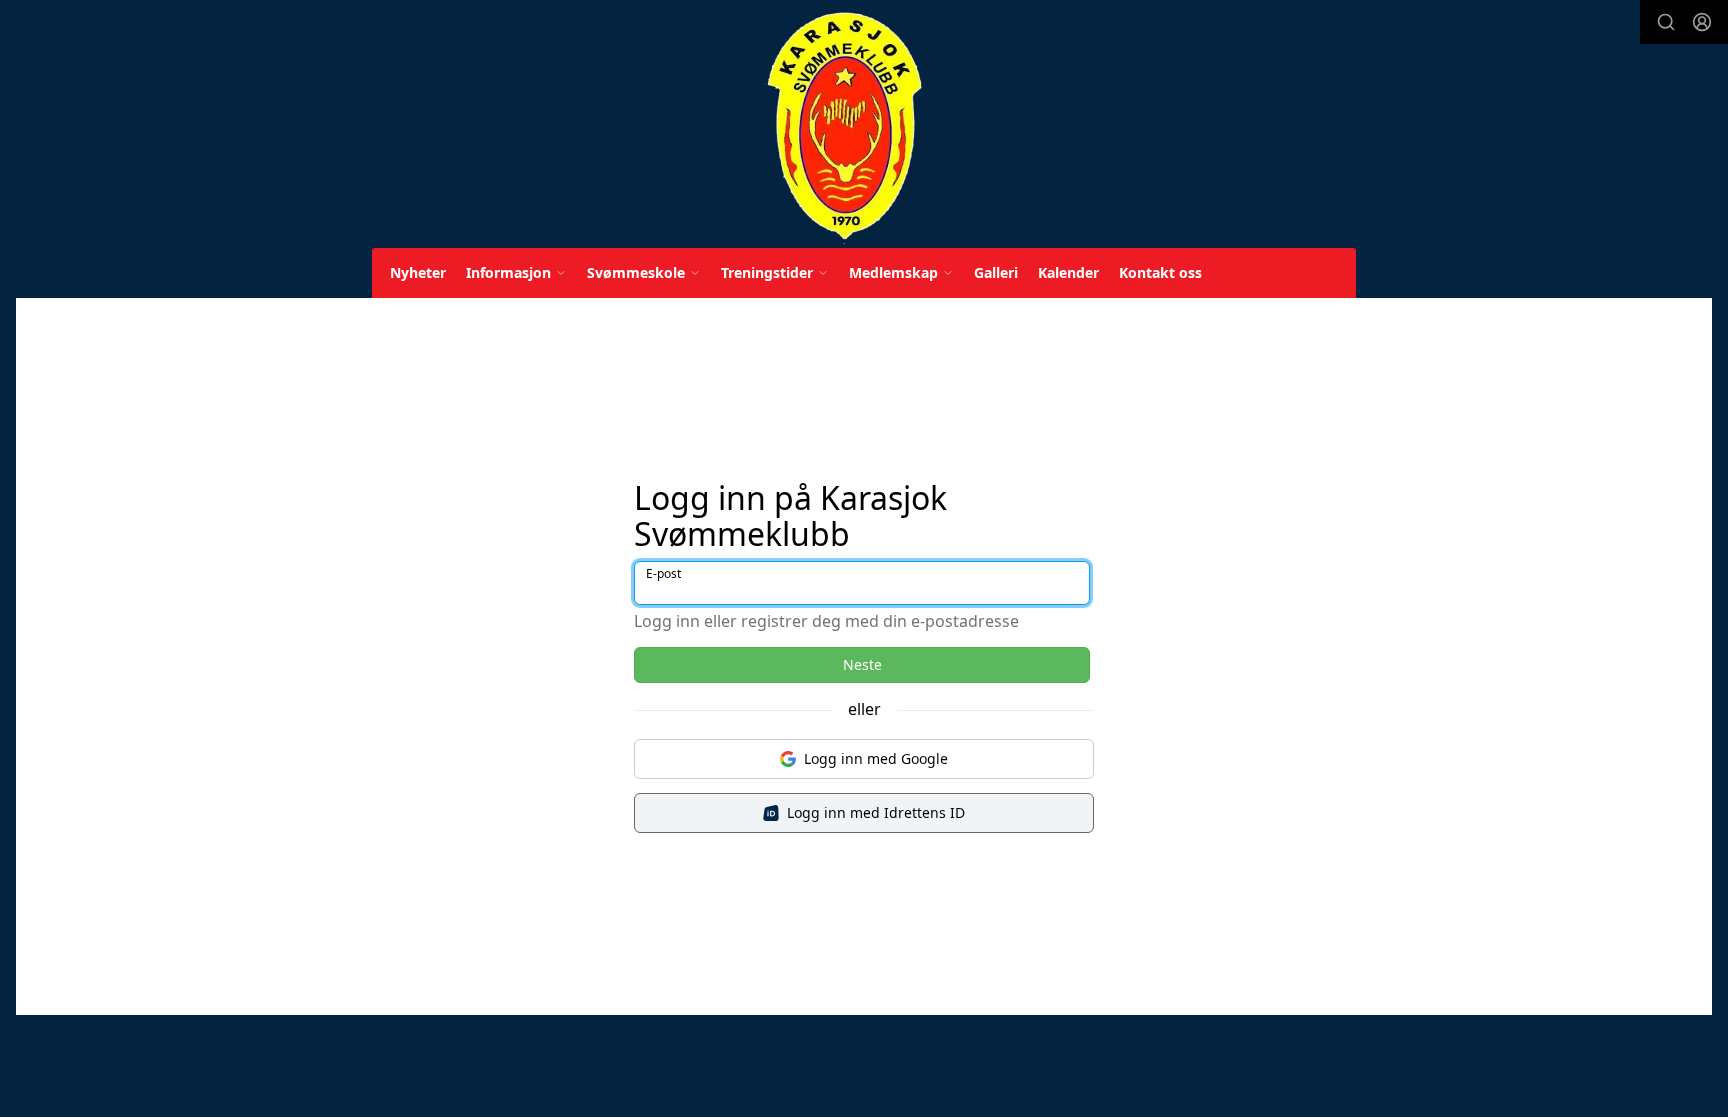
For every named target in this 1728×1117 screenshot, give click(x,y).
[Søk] (1666, 22)
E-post (663, 573)
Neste (862, 664)
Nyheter (418, 272)
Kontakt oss (1160, 272)
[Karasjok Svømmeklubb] (844, 127)
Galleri (996, 272)
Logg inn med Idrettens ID (876, 812)
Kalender (1068, 272)
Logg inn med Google (876, 758)
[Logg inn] (1702, 22)
